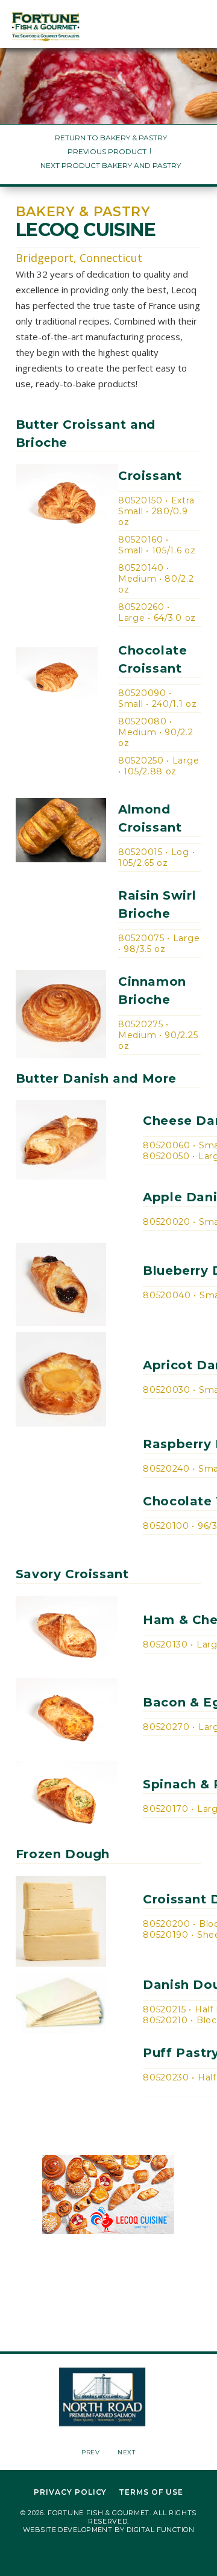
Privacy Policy (70, 2492)
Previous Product (107, 151)
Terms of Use (151, 2492)
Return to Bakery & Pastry (111, 138)
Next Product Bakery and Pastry (111, 165)
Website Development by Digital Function (108, 2530)
